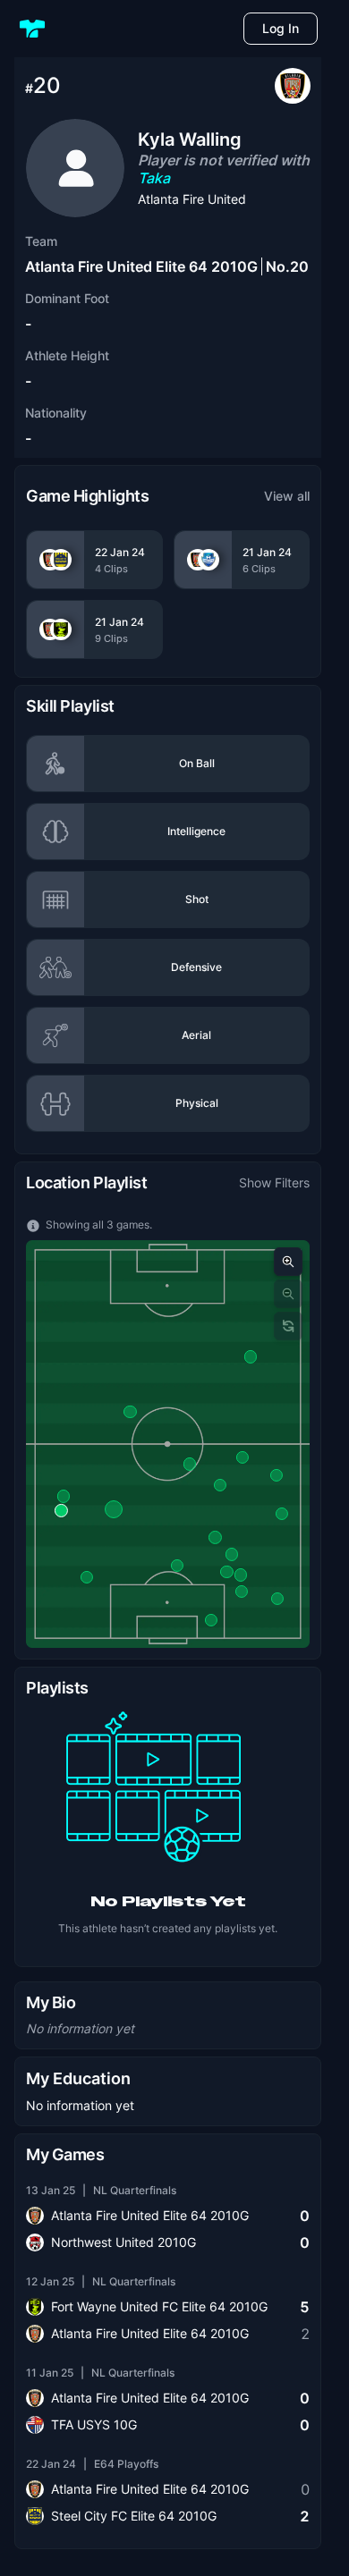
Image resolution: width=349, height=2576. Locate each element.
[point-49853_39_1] (64, 1496)
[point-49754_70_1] (241, 1575)
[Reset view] (288, 1326)
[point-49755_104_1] (277, 1599)
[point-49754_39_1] (243, 1457)
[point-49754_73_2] (282, 1514)
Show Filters (274, 1182)
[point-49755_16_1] (232, 1554)
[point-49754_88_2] (250, 1356)
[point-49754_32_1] (277, 1475)
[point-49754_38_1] (211, 1619)
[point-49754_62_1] (226, 1572)
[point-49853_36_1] (61, 1510)
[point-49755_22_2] (190, 1464)
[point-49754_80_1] (242, 1592)
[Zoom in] (288, 1262)
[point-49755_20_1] (130, 1412)
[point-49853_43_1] (87, 1577)
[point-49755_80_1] (215, 1537)
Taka (154, 178)
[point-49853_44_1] (114, 1509)
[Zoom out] (288, 1294)
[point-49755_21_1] (177, 1566)
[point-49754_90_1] (220, 1485)
